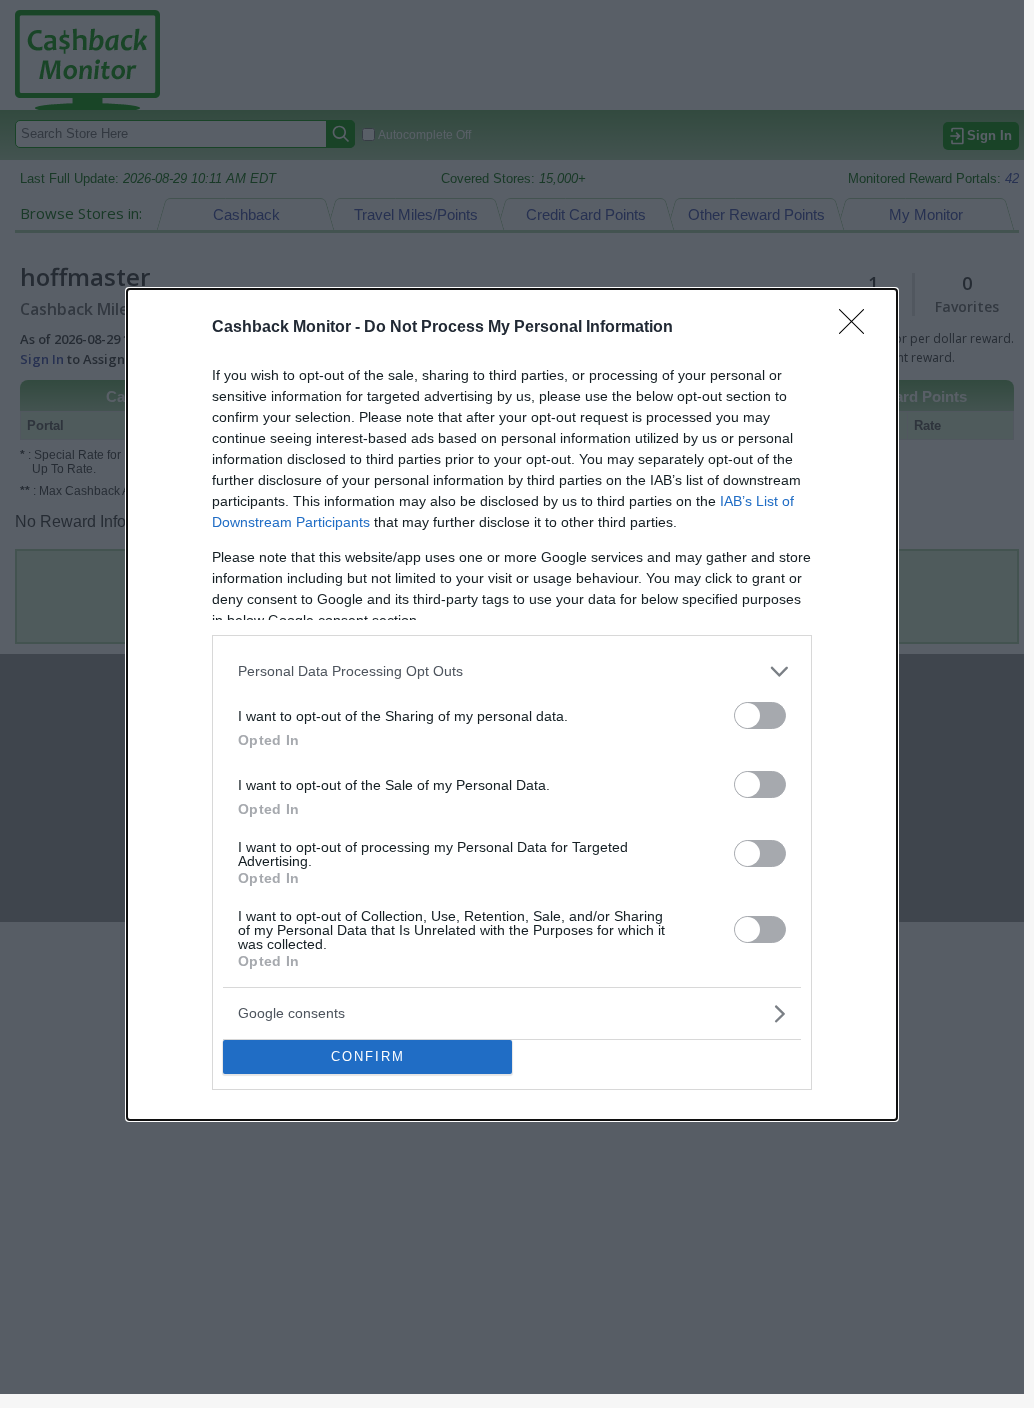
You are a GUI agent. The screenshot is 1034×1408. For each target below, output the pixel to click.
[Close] (858, 328)
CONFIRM (368, 1056)
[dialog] (512, 704)
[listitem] (512, 671)
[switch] (760, 715)
